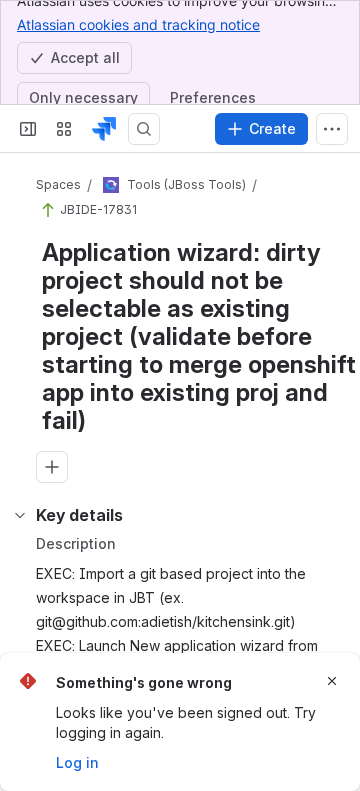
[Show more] (332, 129)
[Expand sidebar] (28, 129)
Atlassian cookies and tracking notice (138, 24)
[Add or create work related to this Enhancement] (52, 467)
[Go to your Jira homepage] (104, 129)
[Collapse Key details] (20, 515)
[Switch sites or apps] (64, 129)
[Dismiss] (332, 681)
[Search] (144, 129)
